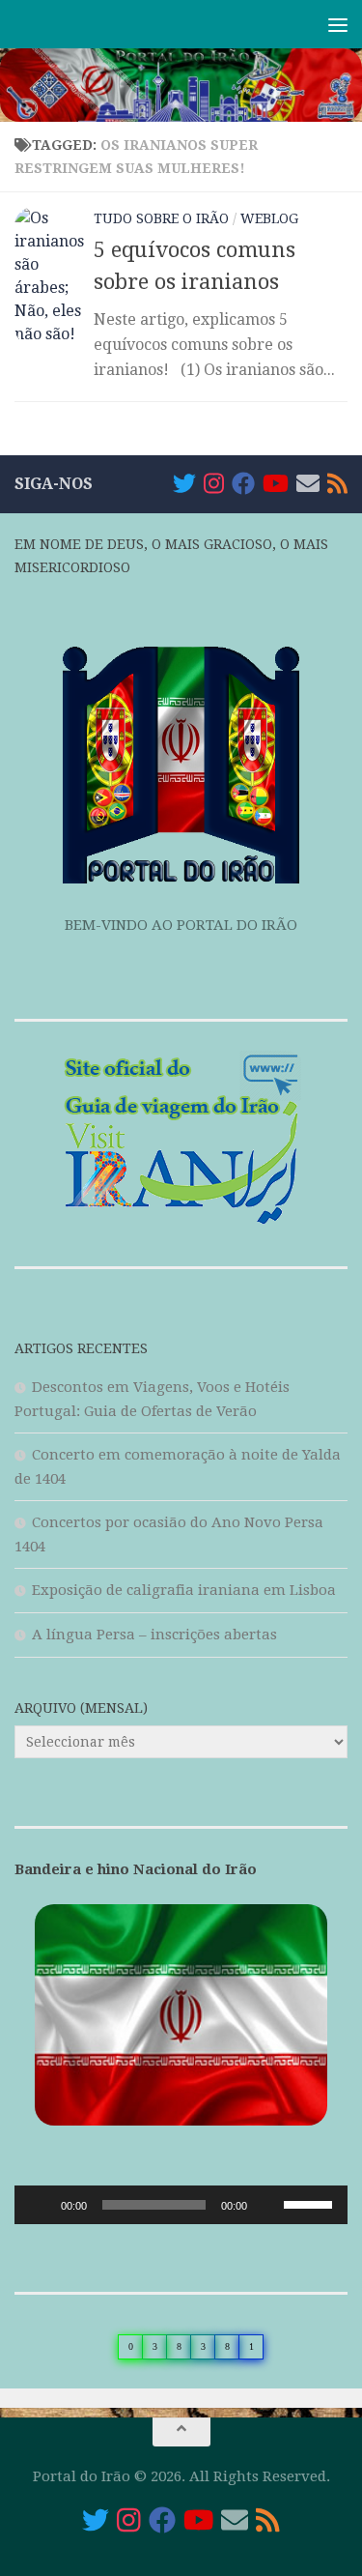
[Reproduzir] (40, 2205)
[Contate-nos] (308, 483)
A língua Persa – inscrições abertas (154, 1635)
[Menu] (338, 24)
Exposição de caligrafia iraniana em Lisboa (184, 1590)
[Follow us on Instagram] (214, 483)
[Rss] (337, 483)
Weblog (269, 218)
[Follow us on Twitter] (184, 483)
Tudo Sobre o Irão (161, 218)
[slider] (311, 2203)
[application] (181, 2205)
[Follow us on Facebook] (243, 483)
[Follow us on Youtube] (276, 483)
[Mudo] (268, 2205)
